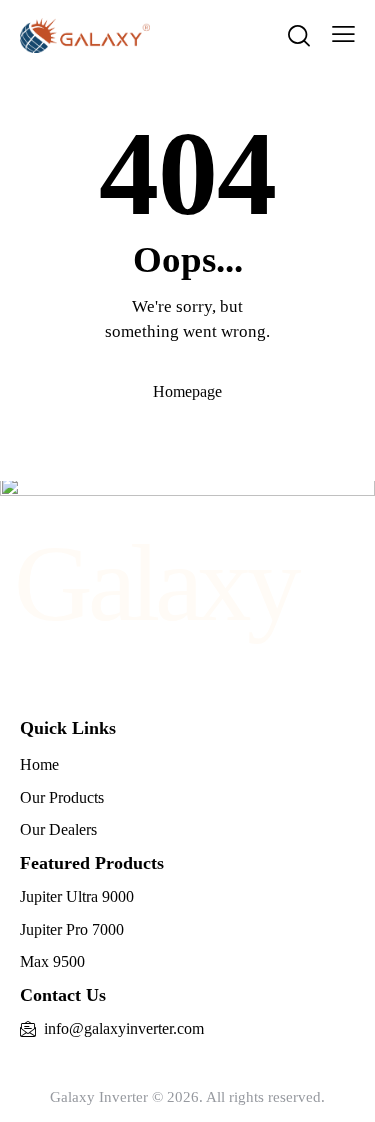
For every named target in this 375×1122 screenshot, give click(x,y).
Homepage (187, 391)
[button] (343, 34)
